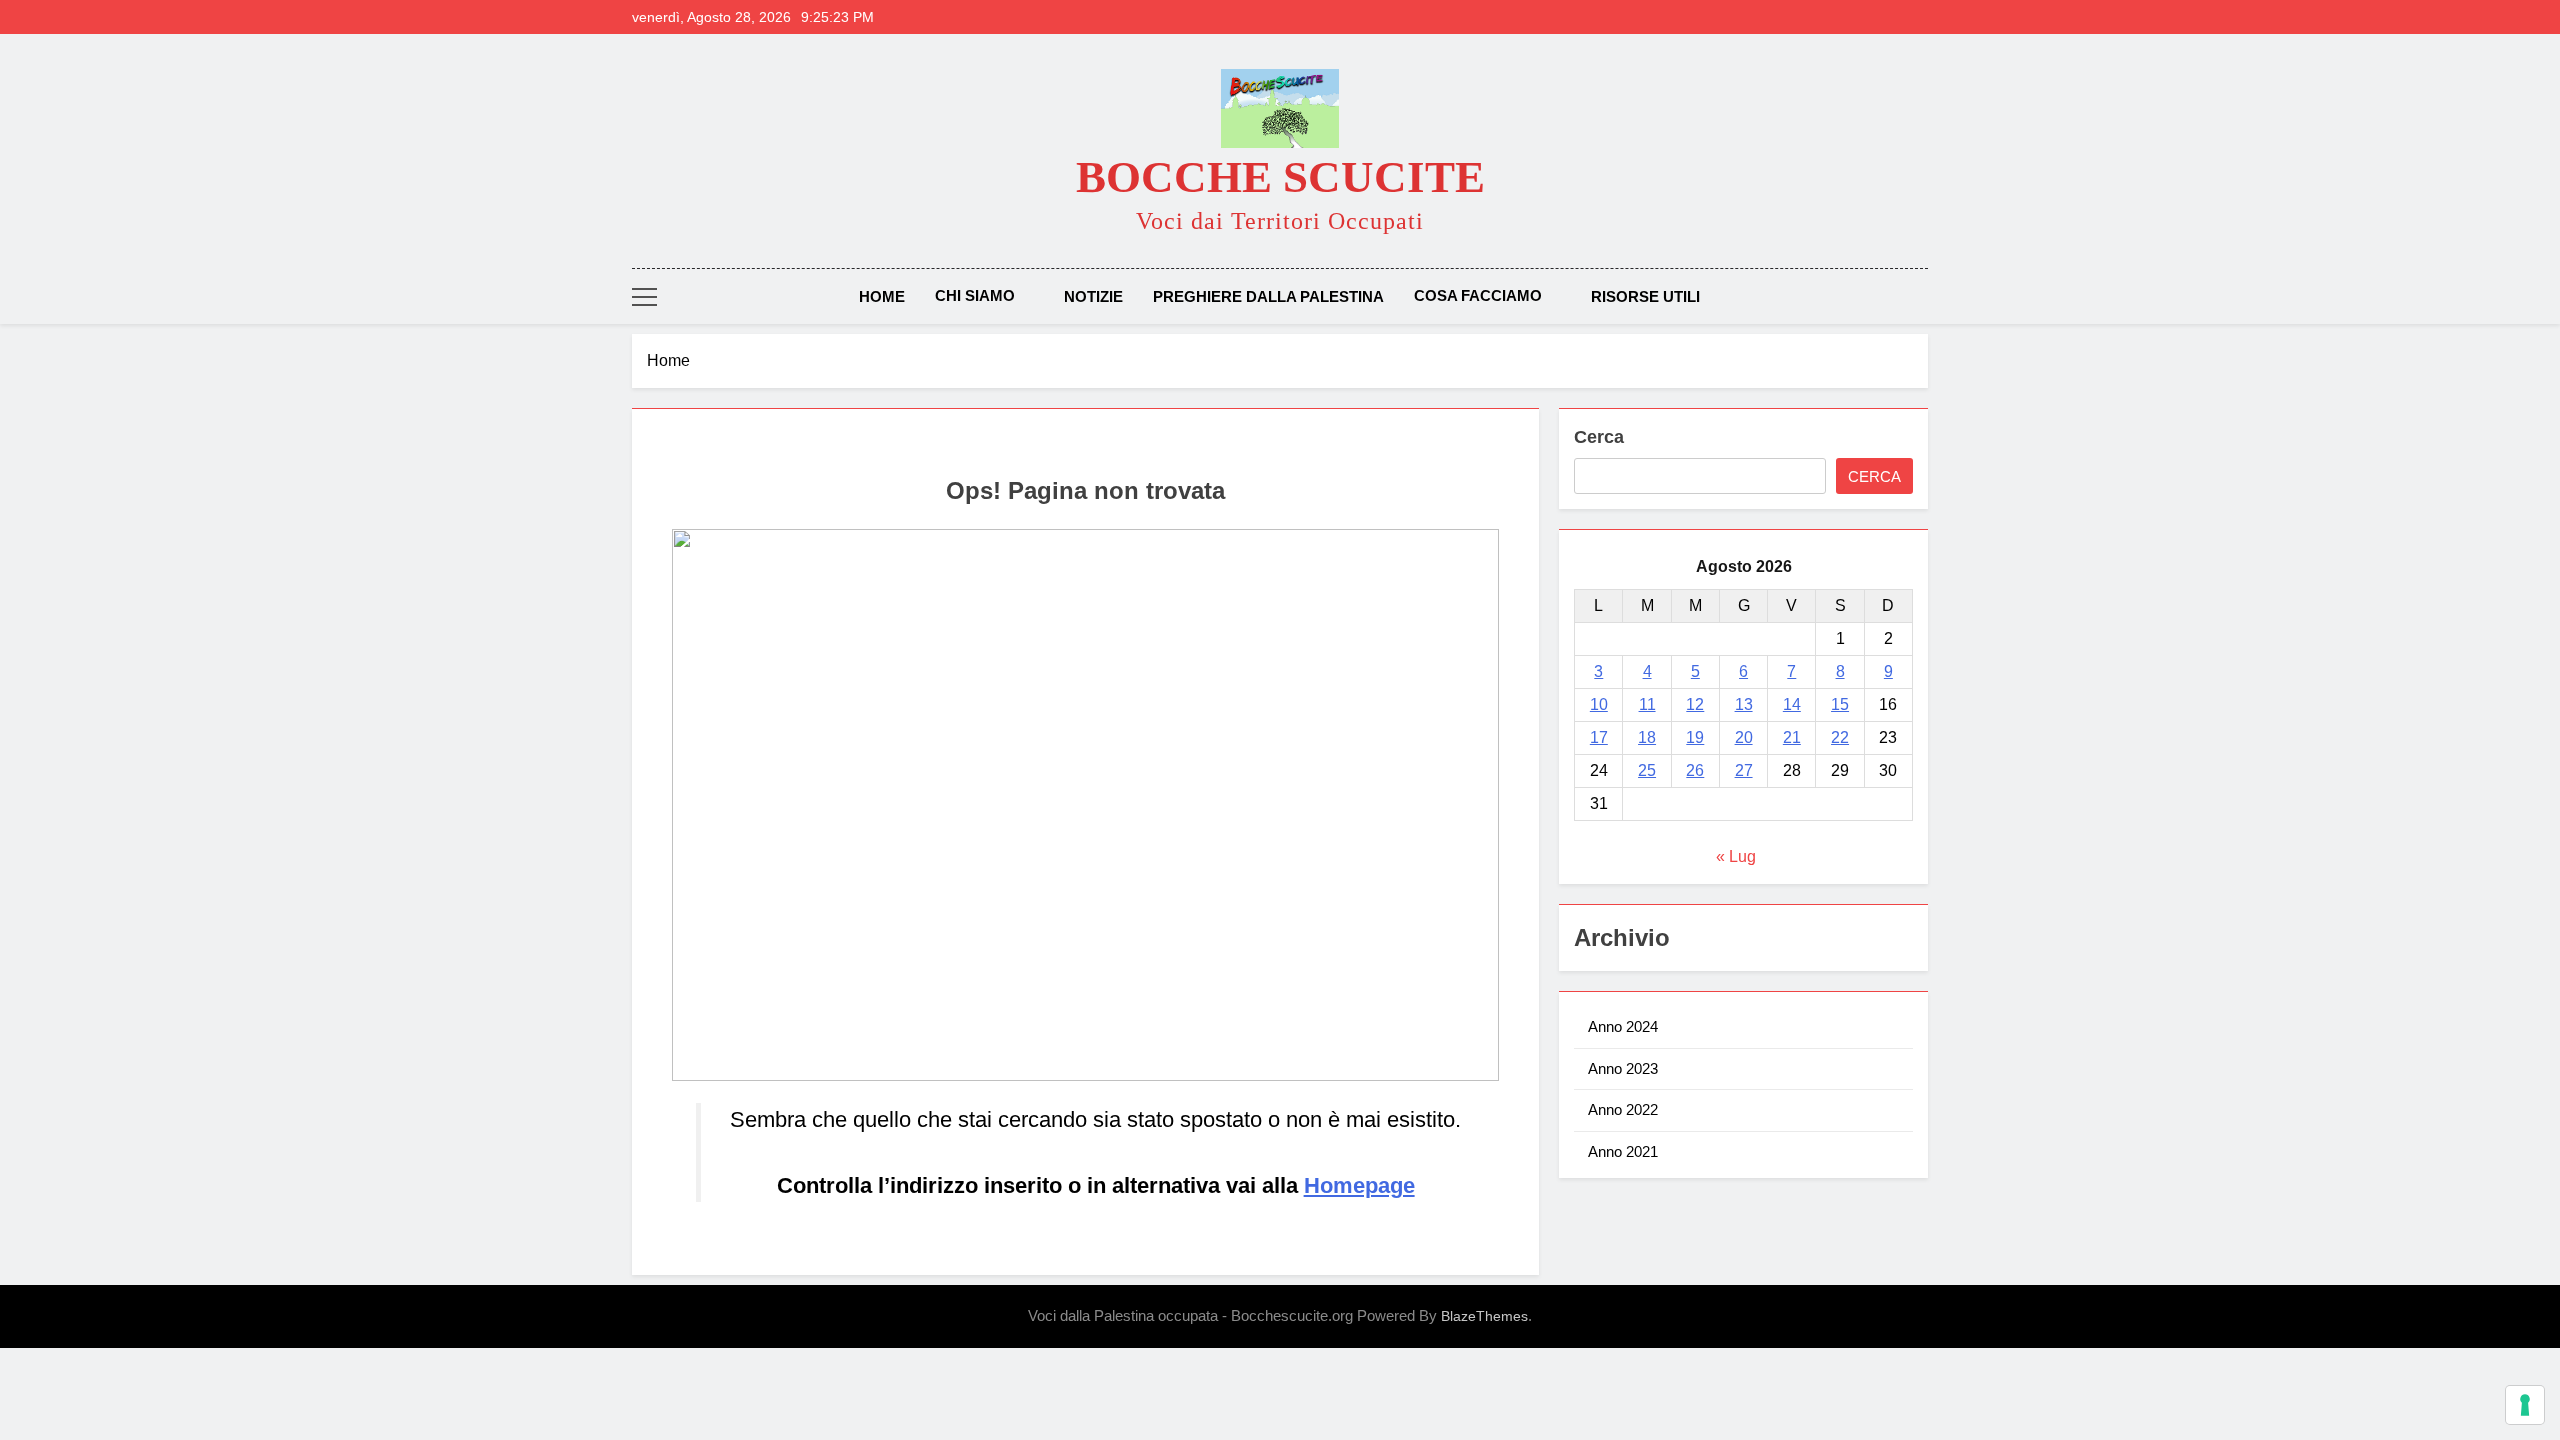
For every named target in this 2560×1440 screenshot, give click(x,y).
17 (1599, 737)
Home (882, 296)
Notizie (1093, 296)
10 (1599, 704)
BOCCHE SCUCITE (1280, 177)
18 (1647, 737)
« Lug (1736, 856)
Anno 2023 (1623, 1068)
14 (1792, 704)
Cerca (1599, 437)
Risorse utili (1645, 296)
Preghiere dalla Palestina (1268, 296)
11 (1647, 704)
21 (1792, 737)
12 (1695, 704)
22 (1840, 737)
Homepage (1359, 1185)
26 (1695, 770)
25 (1647, 770)
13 (1744, 704)
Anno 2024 (1623, 1026)
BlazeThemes (1484, 1316)
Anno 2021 (1623, 1151)
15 (1840, 704)
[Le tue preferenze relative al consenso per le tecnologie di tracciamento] (2525, 1405)
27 (1744, 770)
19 (1695, 737)
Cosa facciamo (1478, 295)
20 (1744, 737)
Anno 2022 (1623, 1109)
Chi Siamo (975, 295)
